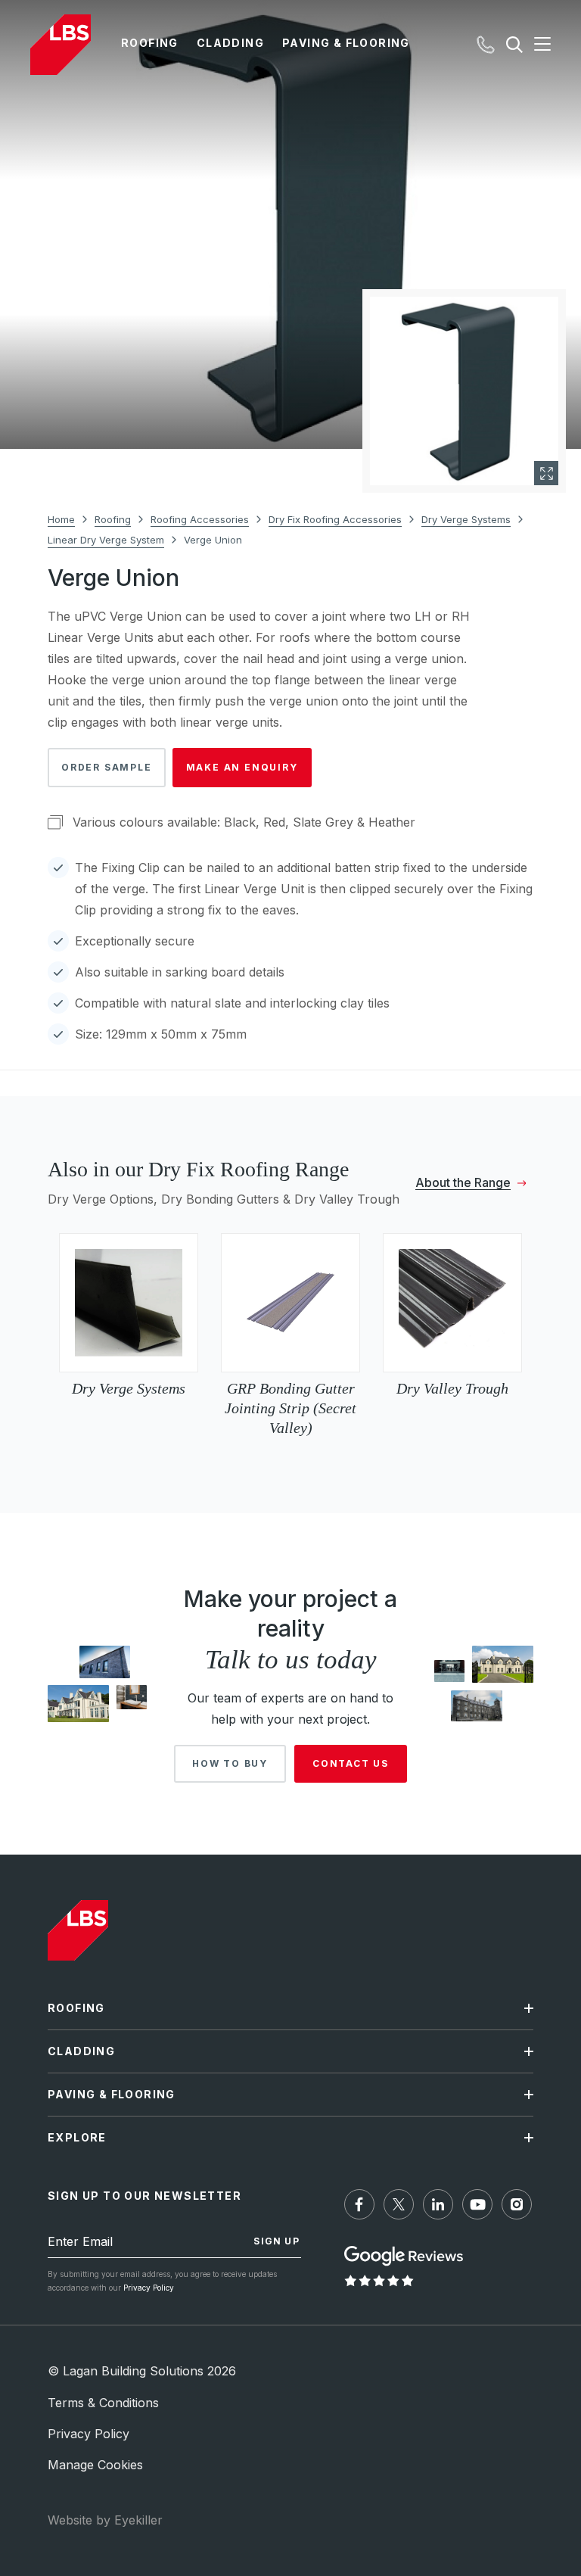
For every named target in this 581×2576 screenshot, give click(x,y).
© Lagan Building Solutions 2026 (142, 2371)
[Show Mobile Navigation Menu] (537, 45)
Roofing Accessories (200, 519)
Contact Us (351, 1763)
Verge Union (213, 540)
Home (61, 519)
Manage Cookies (95, 2465)
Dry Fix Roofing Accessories (335, 519)
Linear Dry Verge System (106, 540)
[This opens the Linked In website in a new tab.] (438, 2204)
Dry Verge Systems (466, 519)
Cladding (230, 43)
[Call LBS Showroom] (486, 45)
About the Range (463, 1183)
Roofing (150, 43)
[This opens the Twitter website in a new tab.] (399, 2204)
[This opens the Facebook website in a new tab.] (359, 2204)
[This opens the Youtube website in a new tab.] (477, 2204)
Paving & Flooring (346, 43)
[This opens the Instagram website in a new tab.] (517, 2204)
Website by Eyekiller (105, 2520)
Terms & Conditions (103, 2403)
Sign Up (276, 2241)
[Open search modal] (514, 45)
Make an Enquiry (242, 767)
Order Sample (107, 767)
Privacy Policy (149, 2288)
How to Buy (230, 1763)
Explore (77, 2137)
